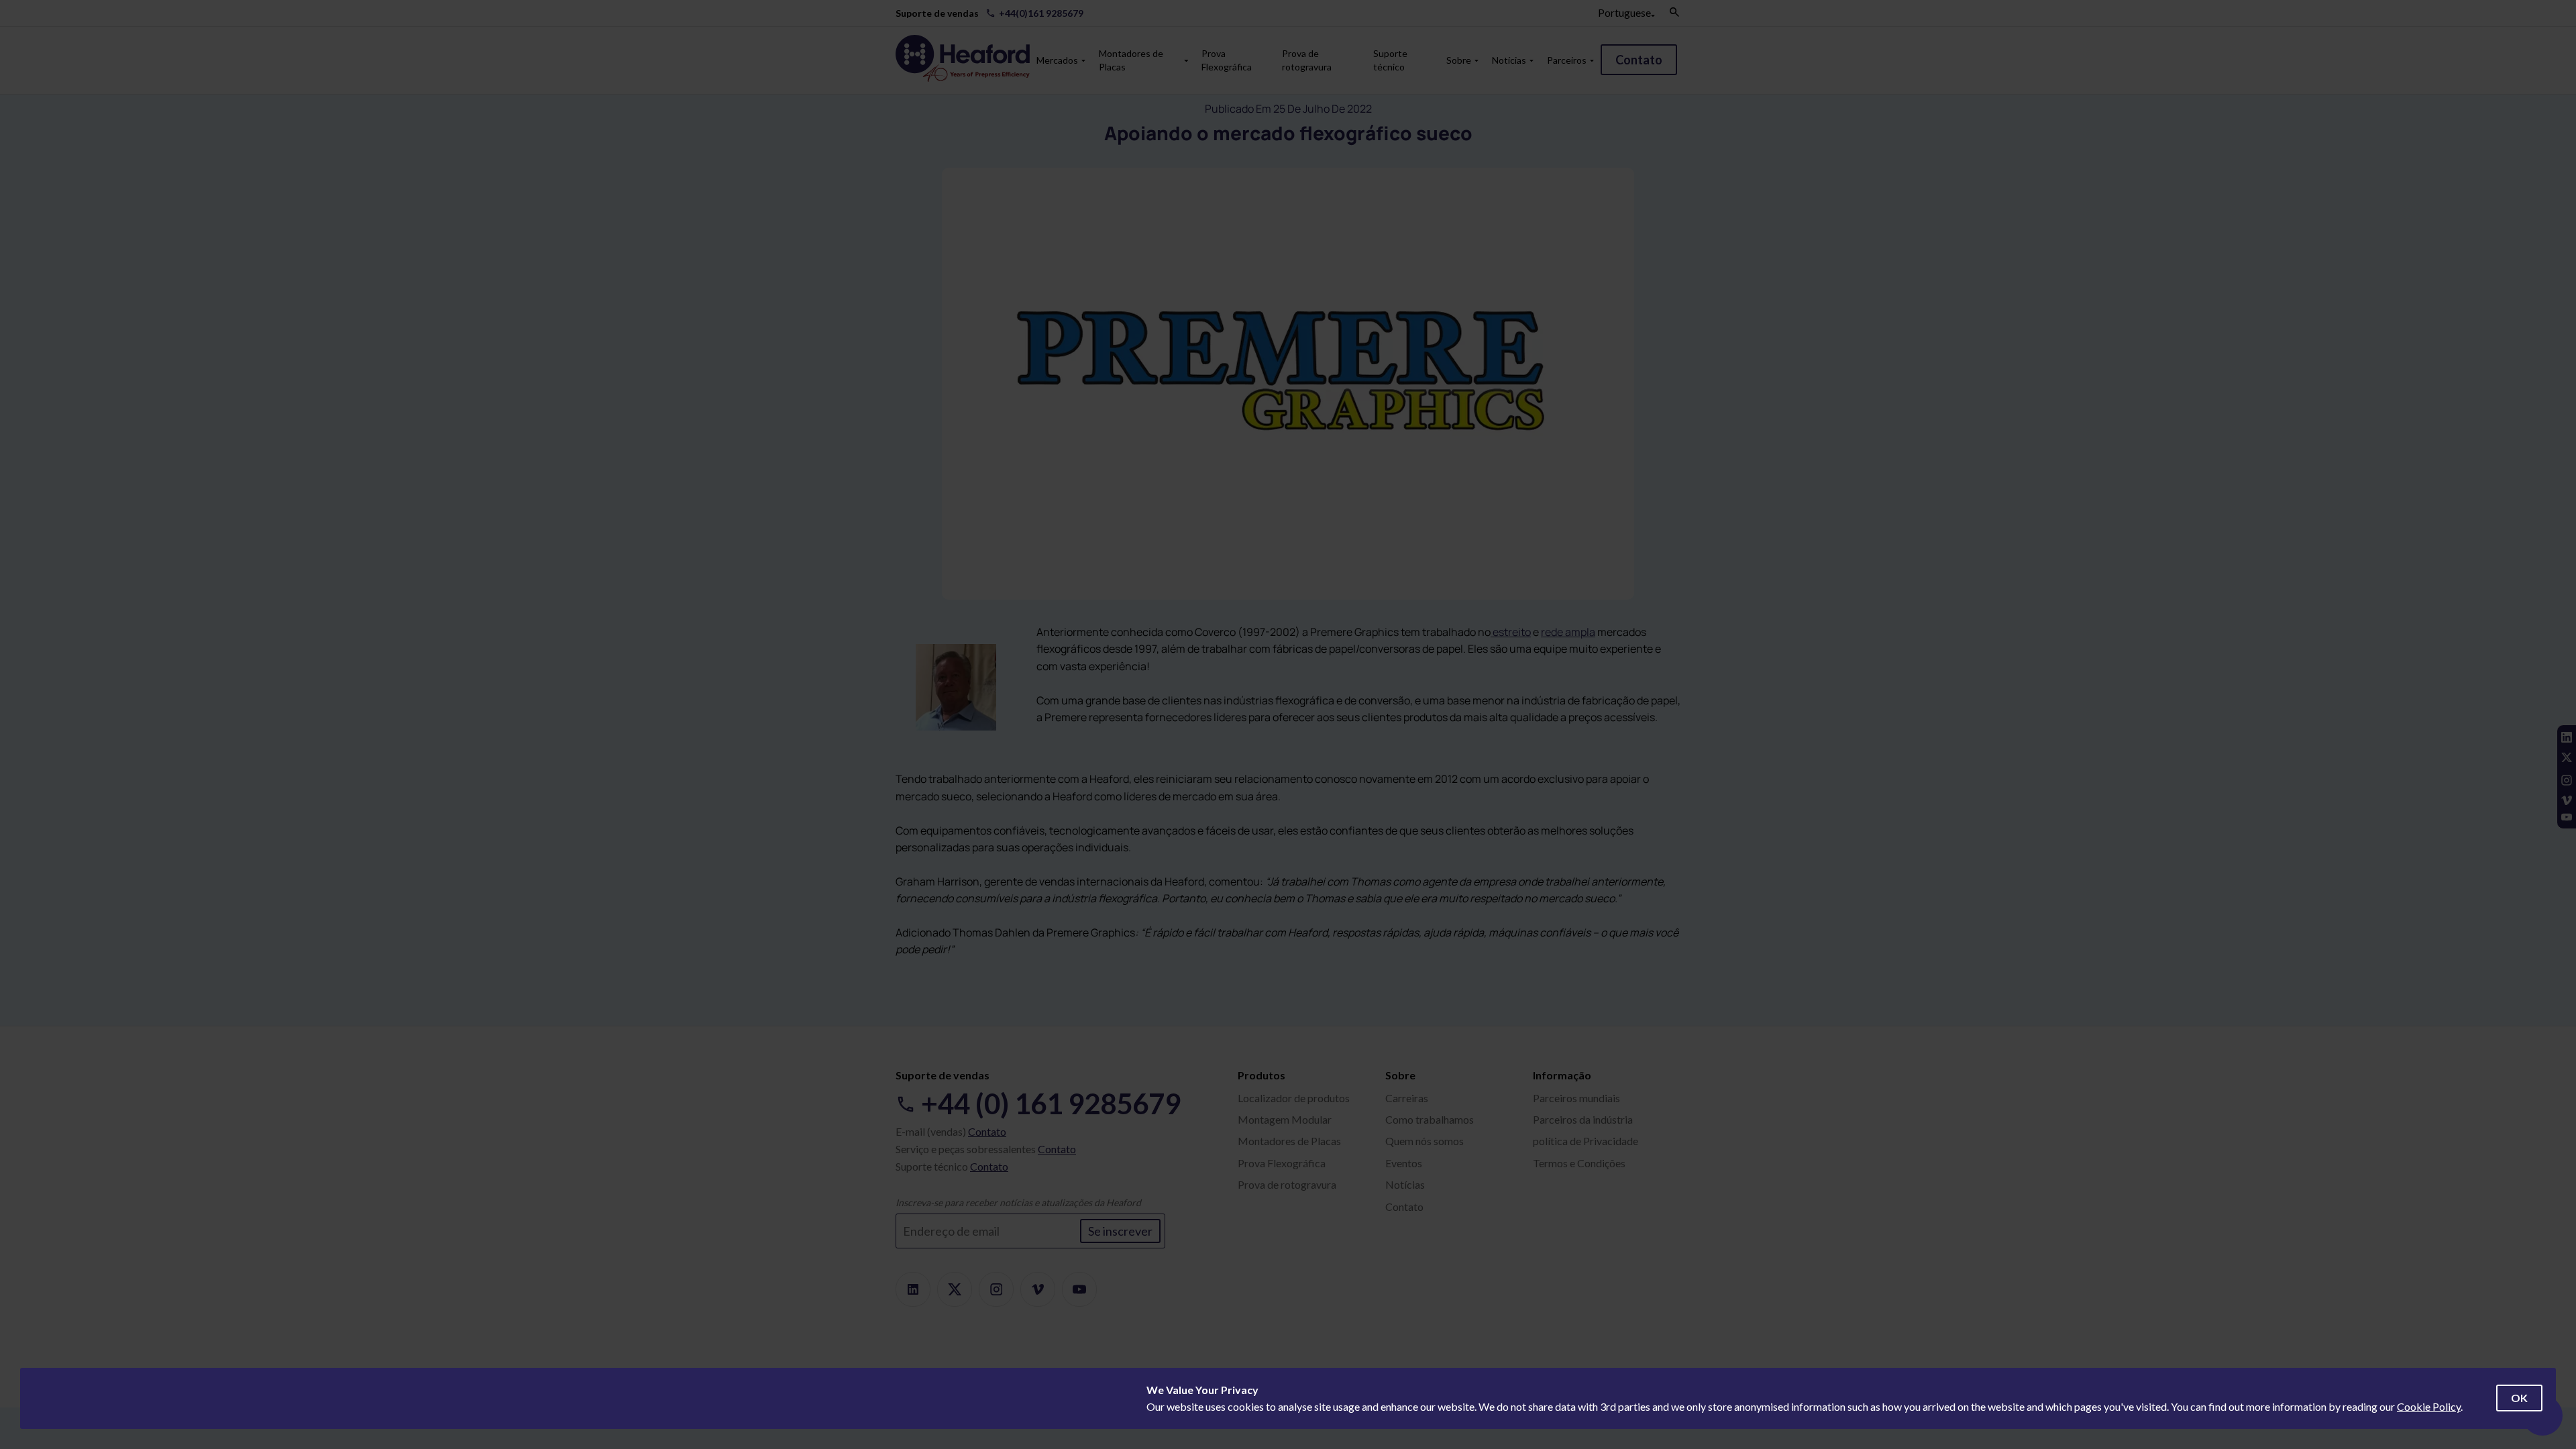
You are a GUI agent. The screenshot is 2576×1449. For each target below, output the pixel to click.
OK (2519, 1398)
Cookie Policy (2429, 1406)
